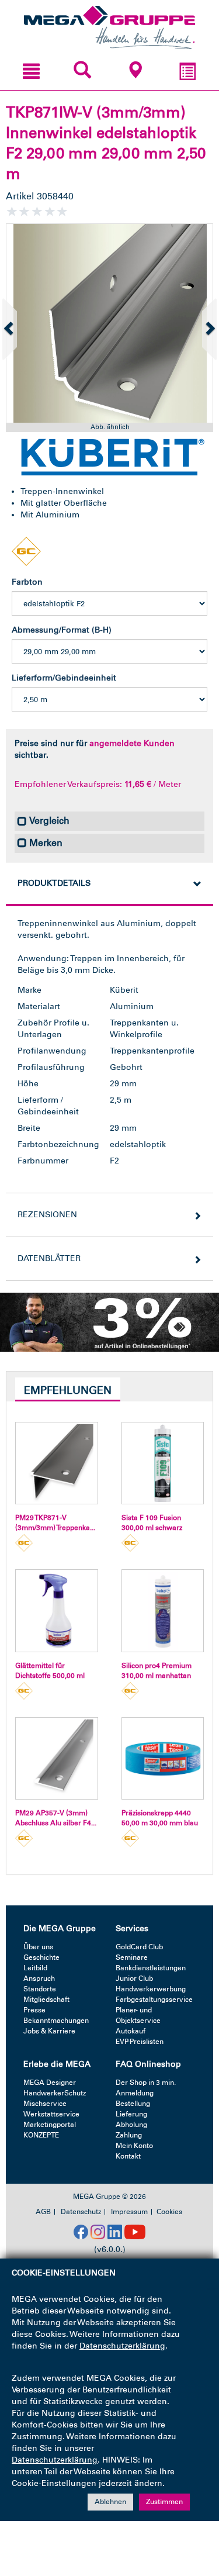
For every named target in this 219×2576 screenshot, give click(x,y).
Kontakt (128, 2156)
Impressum (129, 2212)
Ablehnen (110, 2502)
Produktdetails (54, 883)
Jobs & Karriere (49, 2031)
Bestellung (133, 2104)
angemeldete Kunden (132, 743)
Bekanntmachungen (56, 2021)
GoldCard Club (139, 1947)
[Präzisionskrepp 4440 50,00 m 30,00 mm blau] (163, 1759)
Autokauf (131, 2031)
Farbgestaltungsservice (154, 2000)
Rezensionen (47, 1215)
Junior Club (134, 1978)
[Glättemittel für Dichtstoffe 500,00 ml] (57, 1611)
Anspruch (39, 1978)
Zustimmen (164, 2502)
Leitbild (35, 1968)
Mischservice (45, 2104)
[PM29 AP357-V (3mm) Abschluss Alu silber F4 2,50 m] (57, 1759)
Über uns (38, 1947)
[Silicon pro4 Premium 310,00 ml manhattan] (163, 1611)
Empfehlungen (68, 1390)
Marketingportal (50, 2125)
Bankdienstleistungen (151, 1968)
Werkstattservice (51, 2114)
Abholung (131, 2125)
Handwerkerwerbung (151, 1989)
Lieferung (131, 2114)
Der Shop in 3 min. (146, 2083)
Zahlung (129, 2135)
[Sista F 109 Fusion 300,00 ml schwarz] (163, 1463)
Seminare (132, 1957)
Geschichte (41, 1957)
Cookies (169, 2212)
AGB (43, 2212)
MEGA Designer (50, 2083)
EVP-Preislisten (140, 2042)
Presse (34, 2010)
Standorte (40, 1989)
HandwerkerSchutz (55, 2093)
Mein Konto (134, 2146)
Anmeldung (135, 2093)
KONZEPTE (41, 2135)
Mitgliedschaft (46, 2000)
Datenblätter (49, 1258)
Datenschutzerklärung (122, 2346)
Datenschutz (81, 2212)
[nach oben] (197, 2517)
